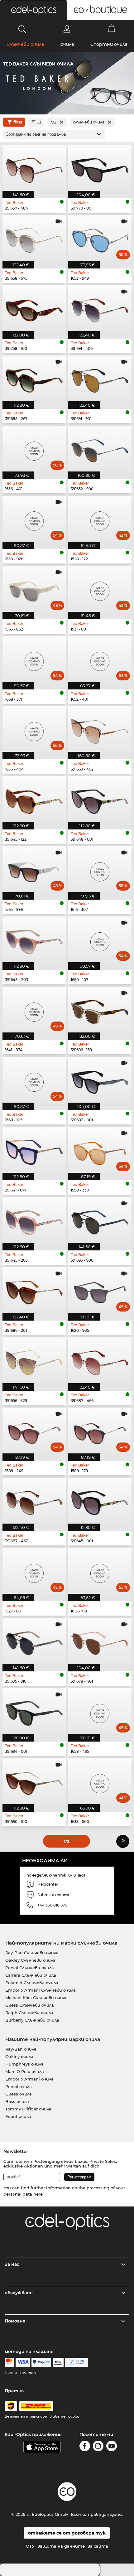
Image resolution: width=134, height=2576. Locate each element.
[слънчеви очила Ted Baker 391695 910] (34, 1641)
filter (18, 122)
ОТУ (30, 2546)
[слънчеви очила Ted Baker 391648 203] (34, 939)
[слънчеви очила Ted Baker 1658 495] (100, 1711)
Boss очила (17, 2101)
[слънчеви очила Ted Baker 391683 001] (100, 1080)
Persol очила (19, 2086)
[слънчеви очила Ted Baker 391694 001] (34, 1711)
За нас (12, 2264)
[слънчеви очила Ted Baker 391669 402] (100, 729)
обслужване (19, 2293)
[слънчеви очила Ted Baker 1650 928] (34, 519)
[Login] (67, 29)
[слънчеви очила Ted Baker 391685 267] (34, 378)
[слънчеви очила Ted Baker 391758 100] (34, 308)
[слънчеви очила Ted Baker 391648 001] (100, 799)
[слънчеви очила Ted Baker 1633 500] (100, 1781)
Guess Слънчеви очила (30, 2005)
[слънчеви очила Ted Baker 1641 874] (34, 1010)
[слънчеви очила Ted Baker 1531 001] (100, 589)
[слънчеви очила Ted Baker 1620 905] (100, 1290)
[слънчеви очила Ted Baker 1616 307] (100, 869)
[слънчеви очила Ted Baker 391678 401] (100, 1641)
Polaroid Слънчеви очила (32, 1983)
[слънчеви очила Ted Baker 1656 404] (34, 729)
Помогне (15, 2321)
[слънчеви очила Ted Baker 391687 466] (100, 1360)
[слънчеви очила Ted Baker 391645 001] (100, 1501)
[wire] (77, 2362)
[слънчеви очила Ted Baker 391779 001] (100, 168)
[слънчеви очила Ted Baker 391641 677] (34, 1150)
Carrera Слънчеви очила (31, 1975)
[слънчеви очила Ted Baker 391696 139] (100, 1010)
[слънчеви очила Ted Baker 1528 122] (100, 519)
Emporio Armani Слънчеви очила (41, 1990)
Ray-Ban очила (21, 2049)
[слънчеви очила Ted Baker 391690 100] (34, 1781)
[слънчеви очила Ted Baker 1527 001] (34, 1571)
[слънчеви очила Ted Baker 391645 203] (34, 1220)
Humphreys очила (24, 2064)
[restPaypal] (41, 2362)
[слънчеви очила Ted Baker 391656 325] (34, 1360)
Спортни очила (109, 44)
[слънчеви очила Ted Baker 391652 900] (100, 449)
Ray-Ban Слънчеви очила (32, 1953)
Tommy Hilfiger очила (28, 2109)
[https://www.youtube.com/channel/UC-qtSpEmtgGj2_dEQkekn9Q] (112, 2447)
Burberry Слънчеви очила (32, 2020)
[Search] (22, 29)
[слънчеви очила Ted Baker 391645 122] (34, 799)
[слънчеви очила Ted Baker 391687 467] (34, 1501)
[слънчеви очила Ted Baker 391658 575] (34, 238)
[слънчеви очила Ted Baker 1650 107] (100, 939)
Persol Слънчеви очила (30, 1968)
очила (67, 44)
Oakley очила (19, 2056)
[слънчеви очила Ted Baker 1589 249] (34, 1431)
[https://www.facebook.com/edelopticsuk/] (85, 2447)
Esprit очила (18, 2116)
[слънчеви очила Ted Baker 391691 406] (100, 308)
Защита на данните (61, 2546)
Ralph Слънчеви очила (29, 2013)
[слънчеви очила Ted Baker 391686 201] (34, 1290)
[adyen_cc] (9, 2362)
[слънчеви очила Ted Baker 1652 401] (100, 659)
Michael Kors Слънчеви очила (36, 1998)
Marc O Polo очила (25, 2071)
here (38, 2194)
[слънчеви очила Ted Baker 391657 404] (34, 168)
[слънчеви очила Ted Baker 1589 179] (100, 1431)
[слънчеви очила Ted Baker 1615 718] (100, 1571)
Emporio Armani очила (29, 2079)
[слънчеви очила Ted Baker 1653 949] (100, 238)
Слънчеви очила (25, 44)
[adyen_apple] (58, 2362)
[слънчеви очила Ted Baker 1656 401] (34, 449)
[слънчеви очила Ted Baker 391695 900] (100, 1220)
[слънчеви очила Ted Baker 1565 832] (34, 589)
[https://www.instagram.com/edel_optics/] (98, 2447)
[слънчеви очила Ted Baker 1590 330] (100, 1150)
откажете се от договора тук (67, 2533)
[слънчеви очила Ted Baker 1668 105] (34, 1080)
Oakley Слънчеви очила (30, 1960)
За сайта (98, 2546)
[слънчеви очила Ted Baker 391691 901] (100, 378)
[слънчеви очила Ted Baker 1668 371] (34, 659)
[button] (33, 10)
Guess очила (19, 2094)
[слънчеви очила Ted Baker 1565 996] (34, 869)
